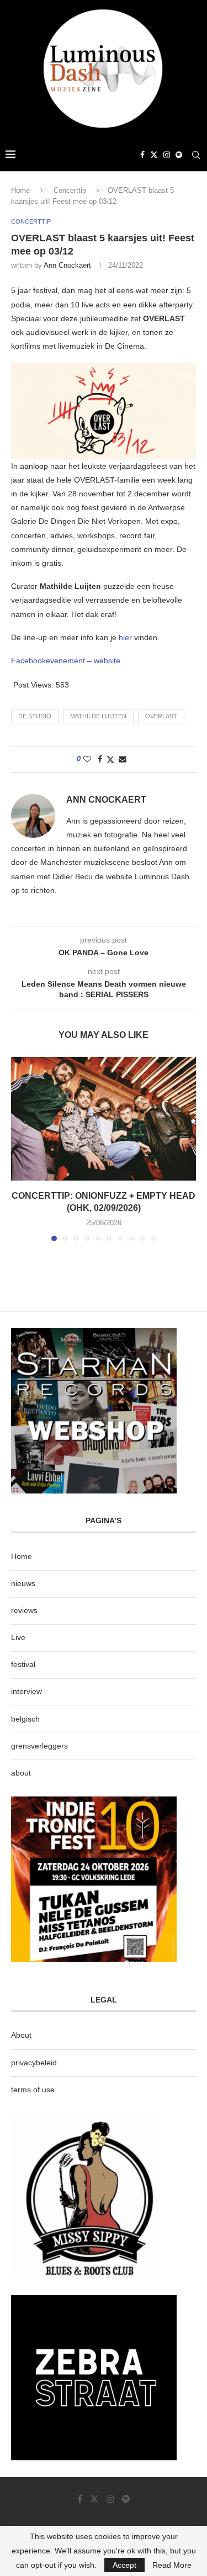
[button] (20, 1149)
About (21, 2035)
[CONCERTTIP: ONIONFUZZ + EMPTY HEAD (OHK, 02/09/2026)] (104, 1119)
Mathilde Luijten (98, 716)
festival (23, 1664)
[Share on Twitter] (110, 759)
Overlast (161, 716)
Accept (124, 2565)
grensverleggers (39, 1746)
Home (20, 190)
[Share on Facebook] (100, 759)
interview (26, 1691)
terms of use (33, 2090)
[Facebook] (142, 155)
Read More (172, 2565)
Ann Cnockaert (67, 265)
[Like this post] (87, 759)
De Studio (35, 716)
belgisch (25, 1719)
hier (126, 637)
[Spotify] (179, 155)
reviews (24, 1610)
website (107, 661)
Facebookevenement (48, 661)
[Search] (196, 155)
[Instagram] (167, 155)
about (21, 1773)
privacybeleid (34, 2063)
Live (18, 1637)
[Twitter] (154, 155)
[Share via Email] (123, 759)
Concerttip (70, 190)
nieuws (23, 1583)
